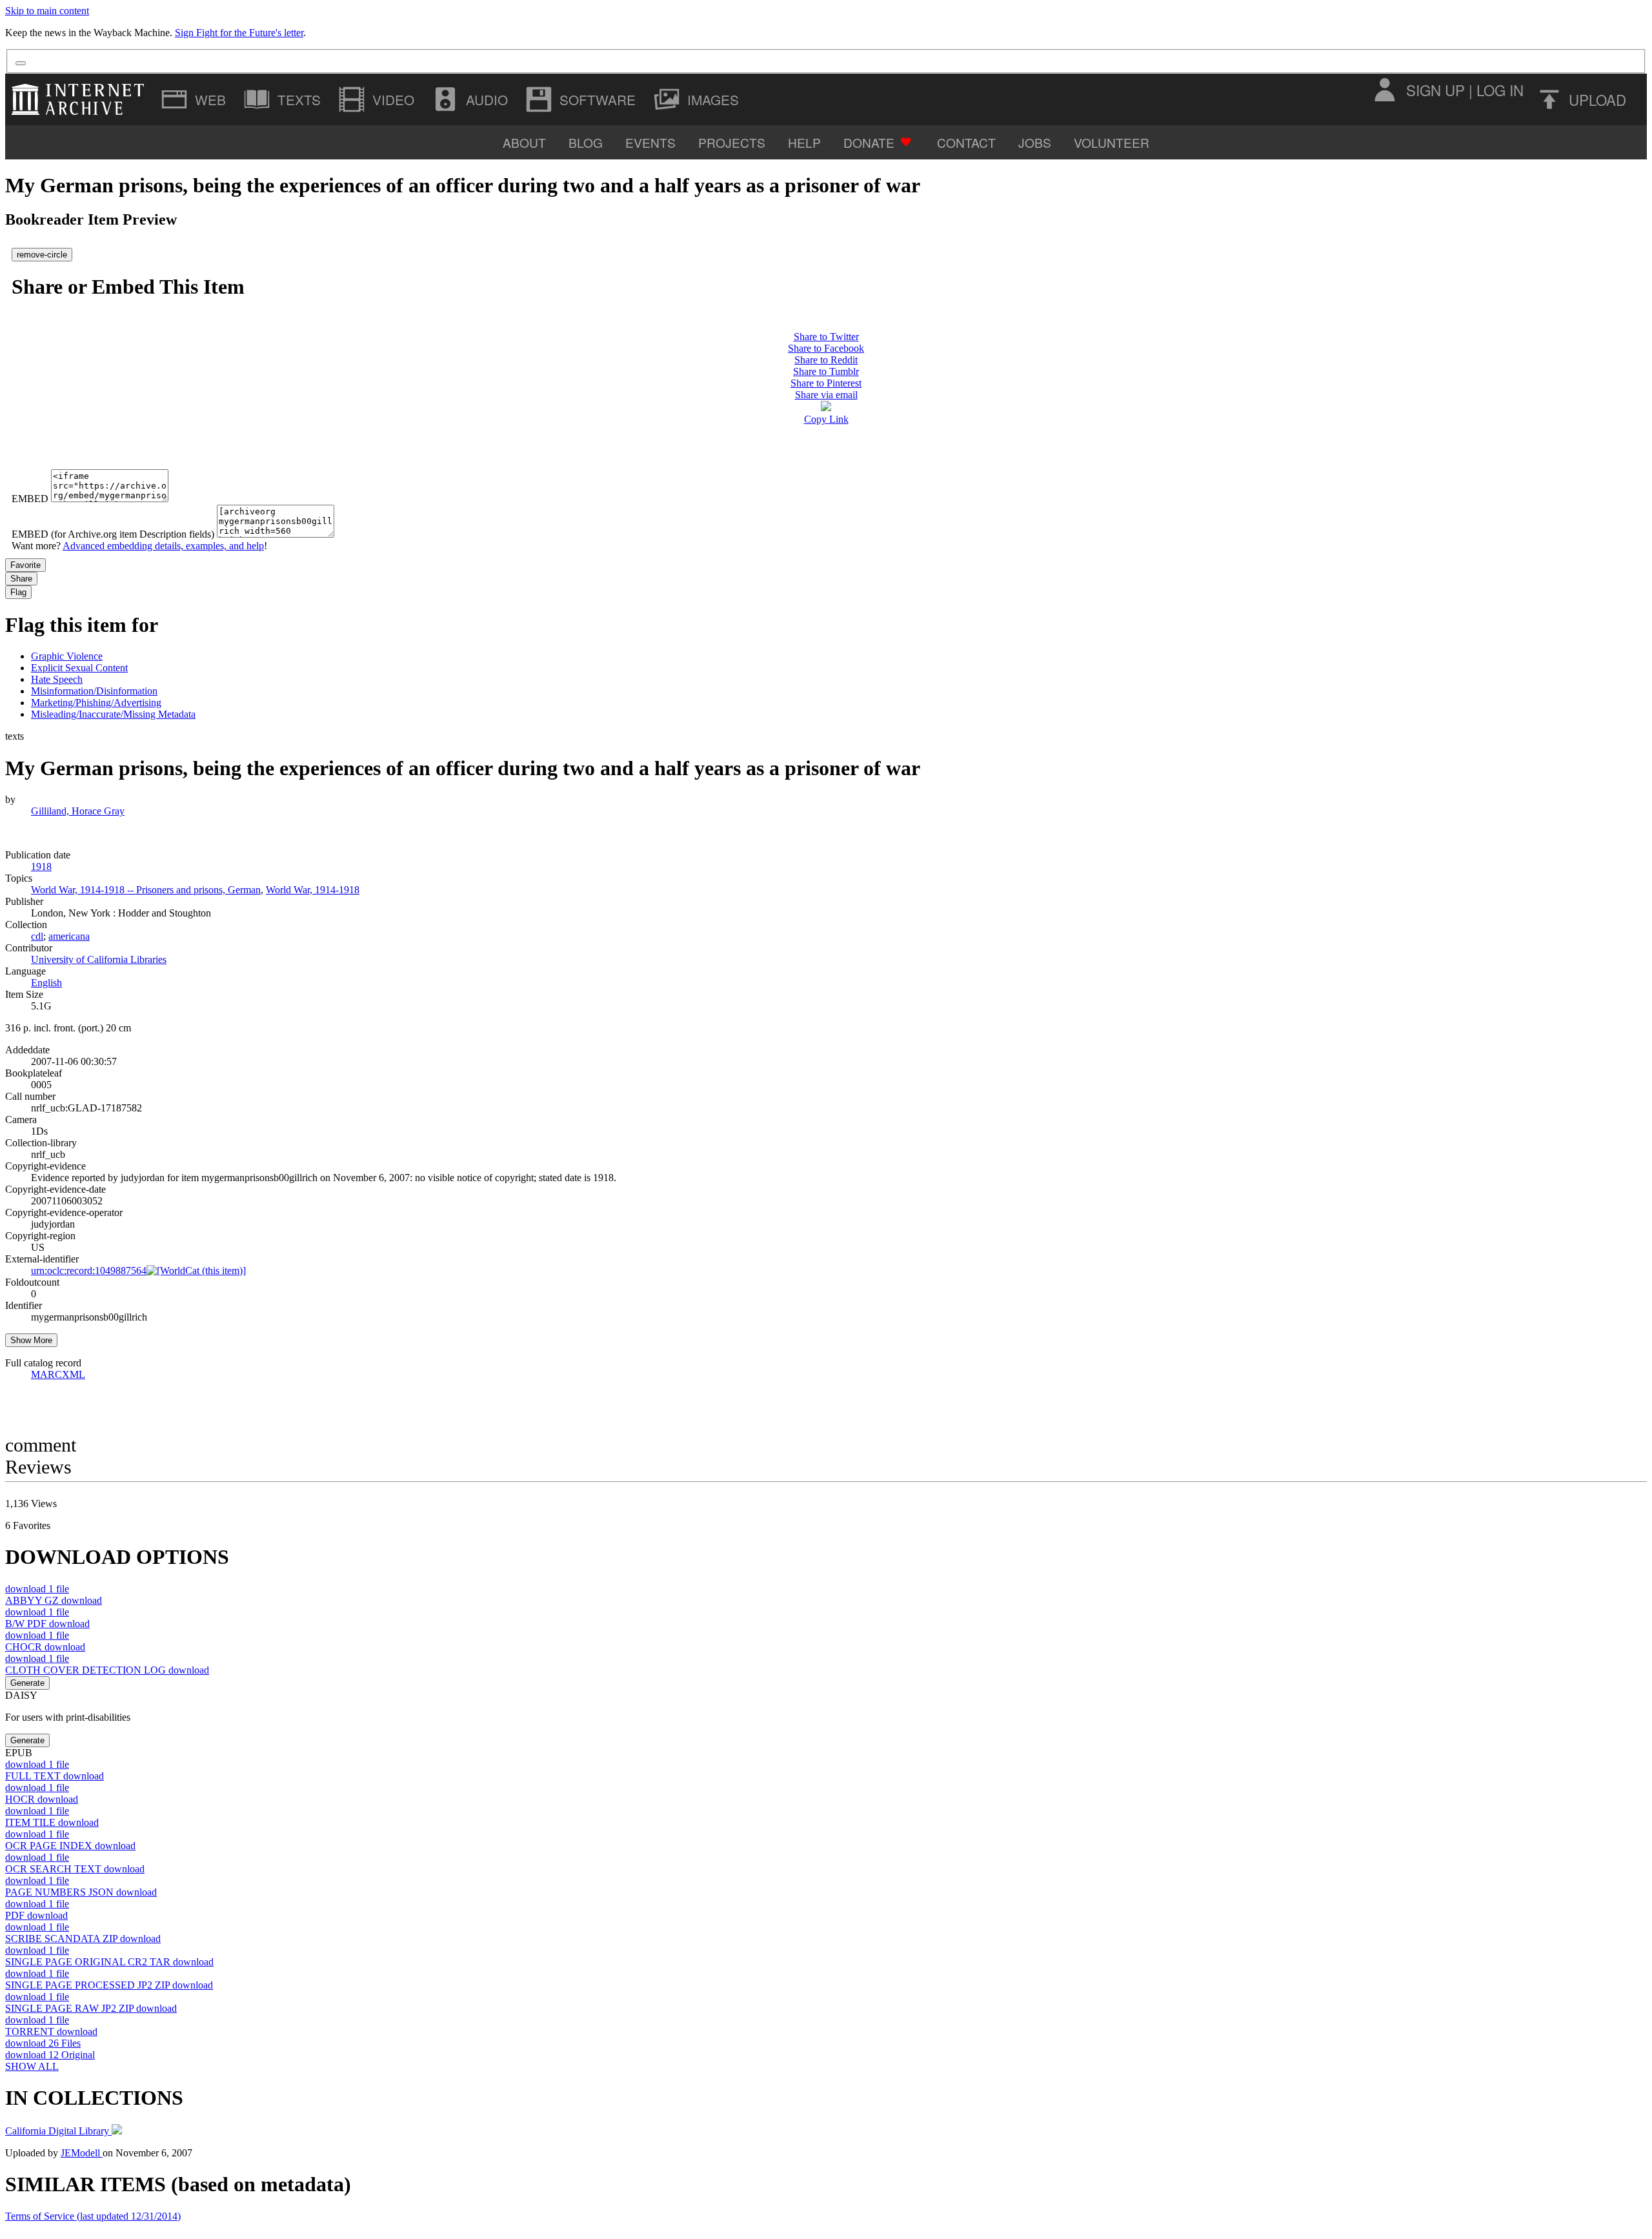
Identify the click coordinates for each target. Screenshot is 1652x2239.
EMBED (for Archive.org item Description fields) (113, 534)
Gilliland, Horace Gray (78, 811)
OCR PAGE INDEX (70, 1846)
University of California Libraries (99, 959)
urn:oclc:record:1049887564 (89, 1271)
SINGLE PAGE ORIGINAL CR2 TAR (109, 1962)
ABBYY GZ (54, 1600)
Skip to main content (47, 11)
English (46, 983)
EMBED (30, 499)
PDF (36, 1915)
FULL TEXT (55, 1776)
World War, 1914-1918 (313, 890)
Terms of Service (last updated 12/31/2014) (93, 2216)
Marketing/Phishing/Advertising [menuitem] (96, 703)
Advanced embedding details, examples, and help (163, 546)
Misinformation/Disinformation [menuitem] (94, 691)
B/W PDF (47, 1624)
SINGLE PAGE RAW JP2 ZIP (91, 2008)
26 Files (43, 2043)
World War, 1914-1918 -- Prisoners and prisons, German (146, 890)
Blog (586, 142)
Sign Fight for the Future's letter (239, 33)
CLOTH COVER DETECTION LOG (107, 1670)
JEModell (82, 2153)
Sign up (1435, 90)
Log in (1500, 90)
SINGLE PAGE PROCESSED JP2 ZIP (109, 1985)
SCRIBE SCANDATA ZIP (83, 1939)
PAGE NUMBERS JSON (81, 1892)
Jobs (1035, 142)
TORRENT (51, 2031)
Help (804, 142)
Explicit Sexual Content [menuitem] (79, 668)
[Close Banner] (21, 63)
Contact (966, 142)
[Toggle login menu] (1384, 90)
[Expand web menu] (195, 99)
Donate (869, 142)
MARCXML (58, 1374)
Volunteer (1112, 142)
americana (69, 936)
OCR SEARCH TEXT (75, 1869)
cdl (37, 936)
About (524, 142)
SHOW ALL (32, 2066)
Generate (27, 1683)
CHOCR (45, 1647)
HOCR (42, 1799)
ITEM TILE (52, 1822)
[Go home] (81, 99)
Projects (732, 142)
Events (650, 142)
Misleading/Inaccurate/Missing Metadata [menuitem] (113, 714)
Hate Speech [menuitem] (57, 679)
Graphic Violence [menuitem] (67, 656)
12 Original (50, 2055)
